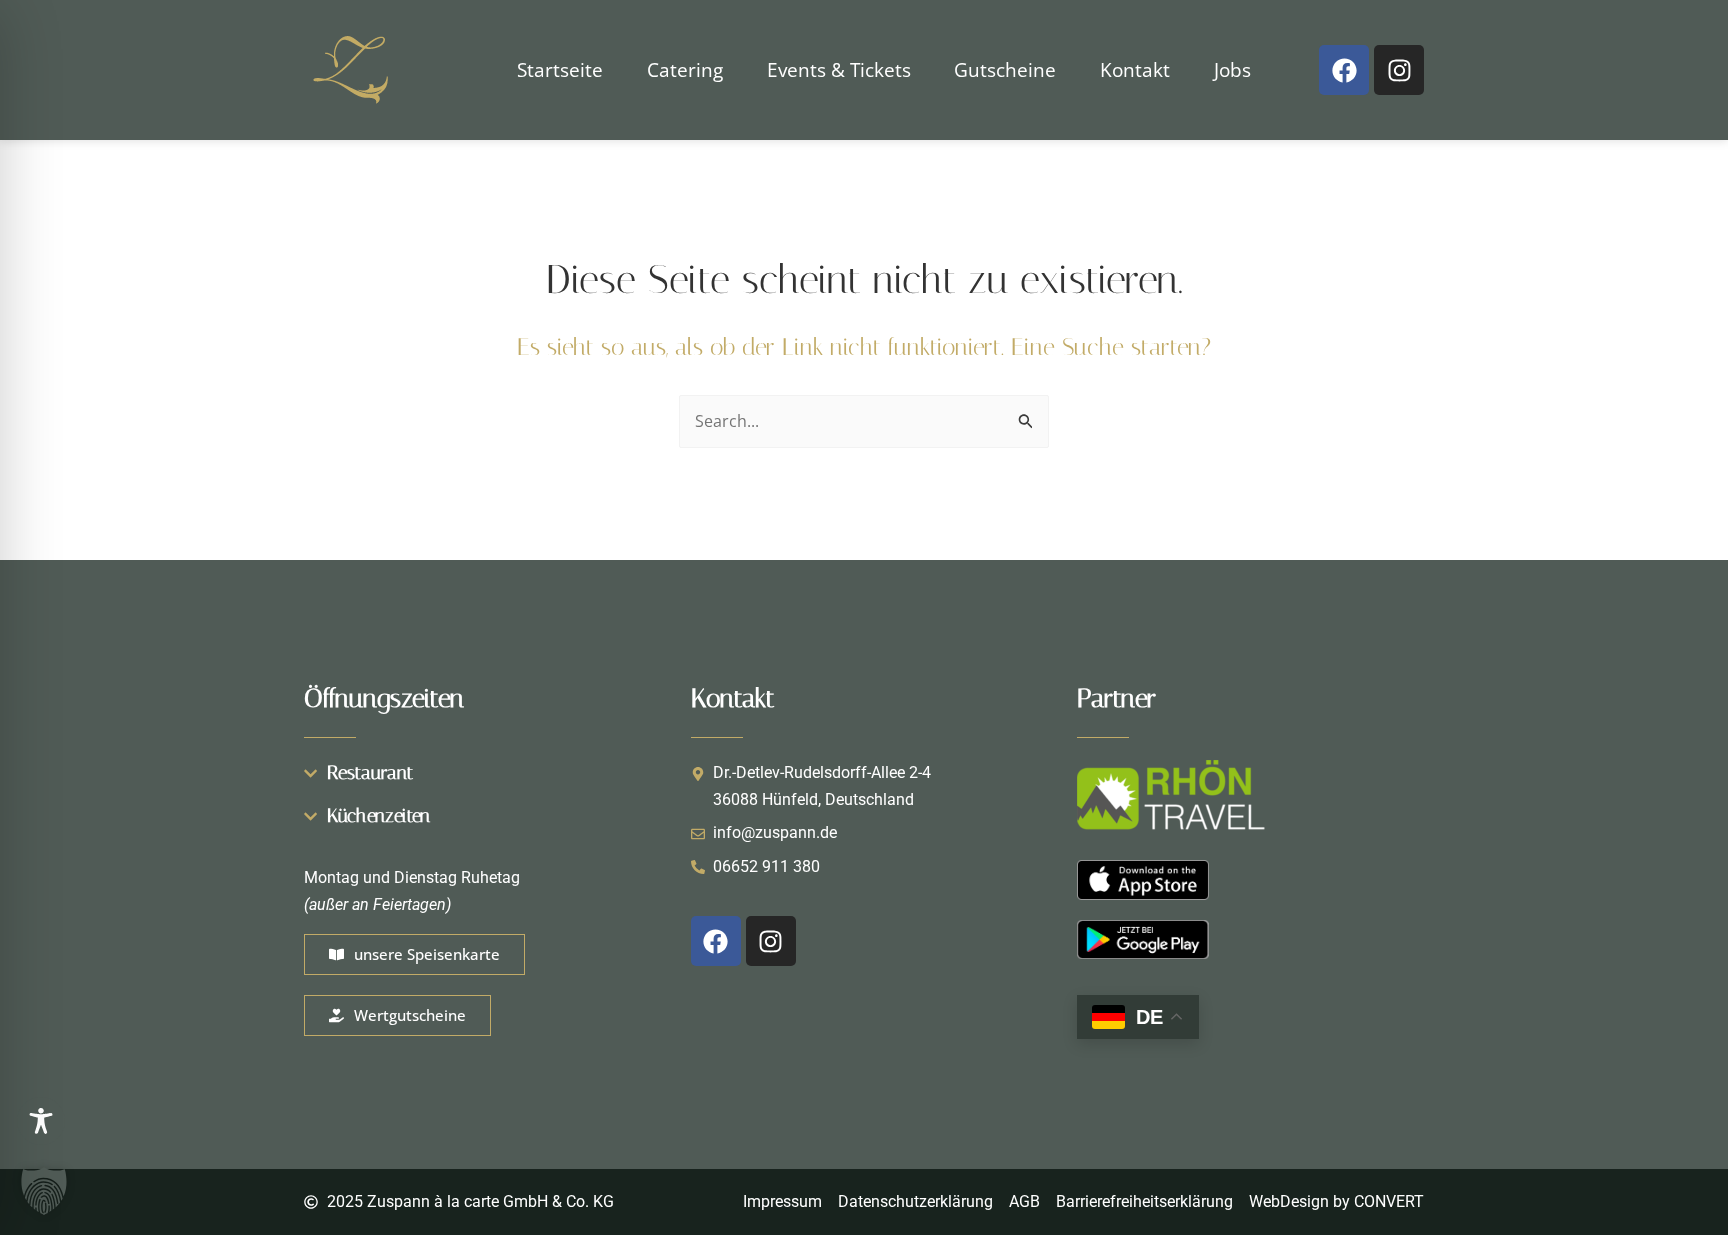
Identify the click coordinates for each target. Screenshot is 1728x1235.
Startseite (560, 69)
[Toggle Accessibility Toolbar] (41, 1121)
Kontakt (1135, 69)
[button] (44, 1191)
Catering (685, 69)
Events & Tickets (839, 69)
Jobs (1232, 69)
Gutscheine (1005, 69)
